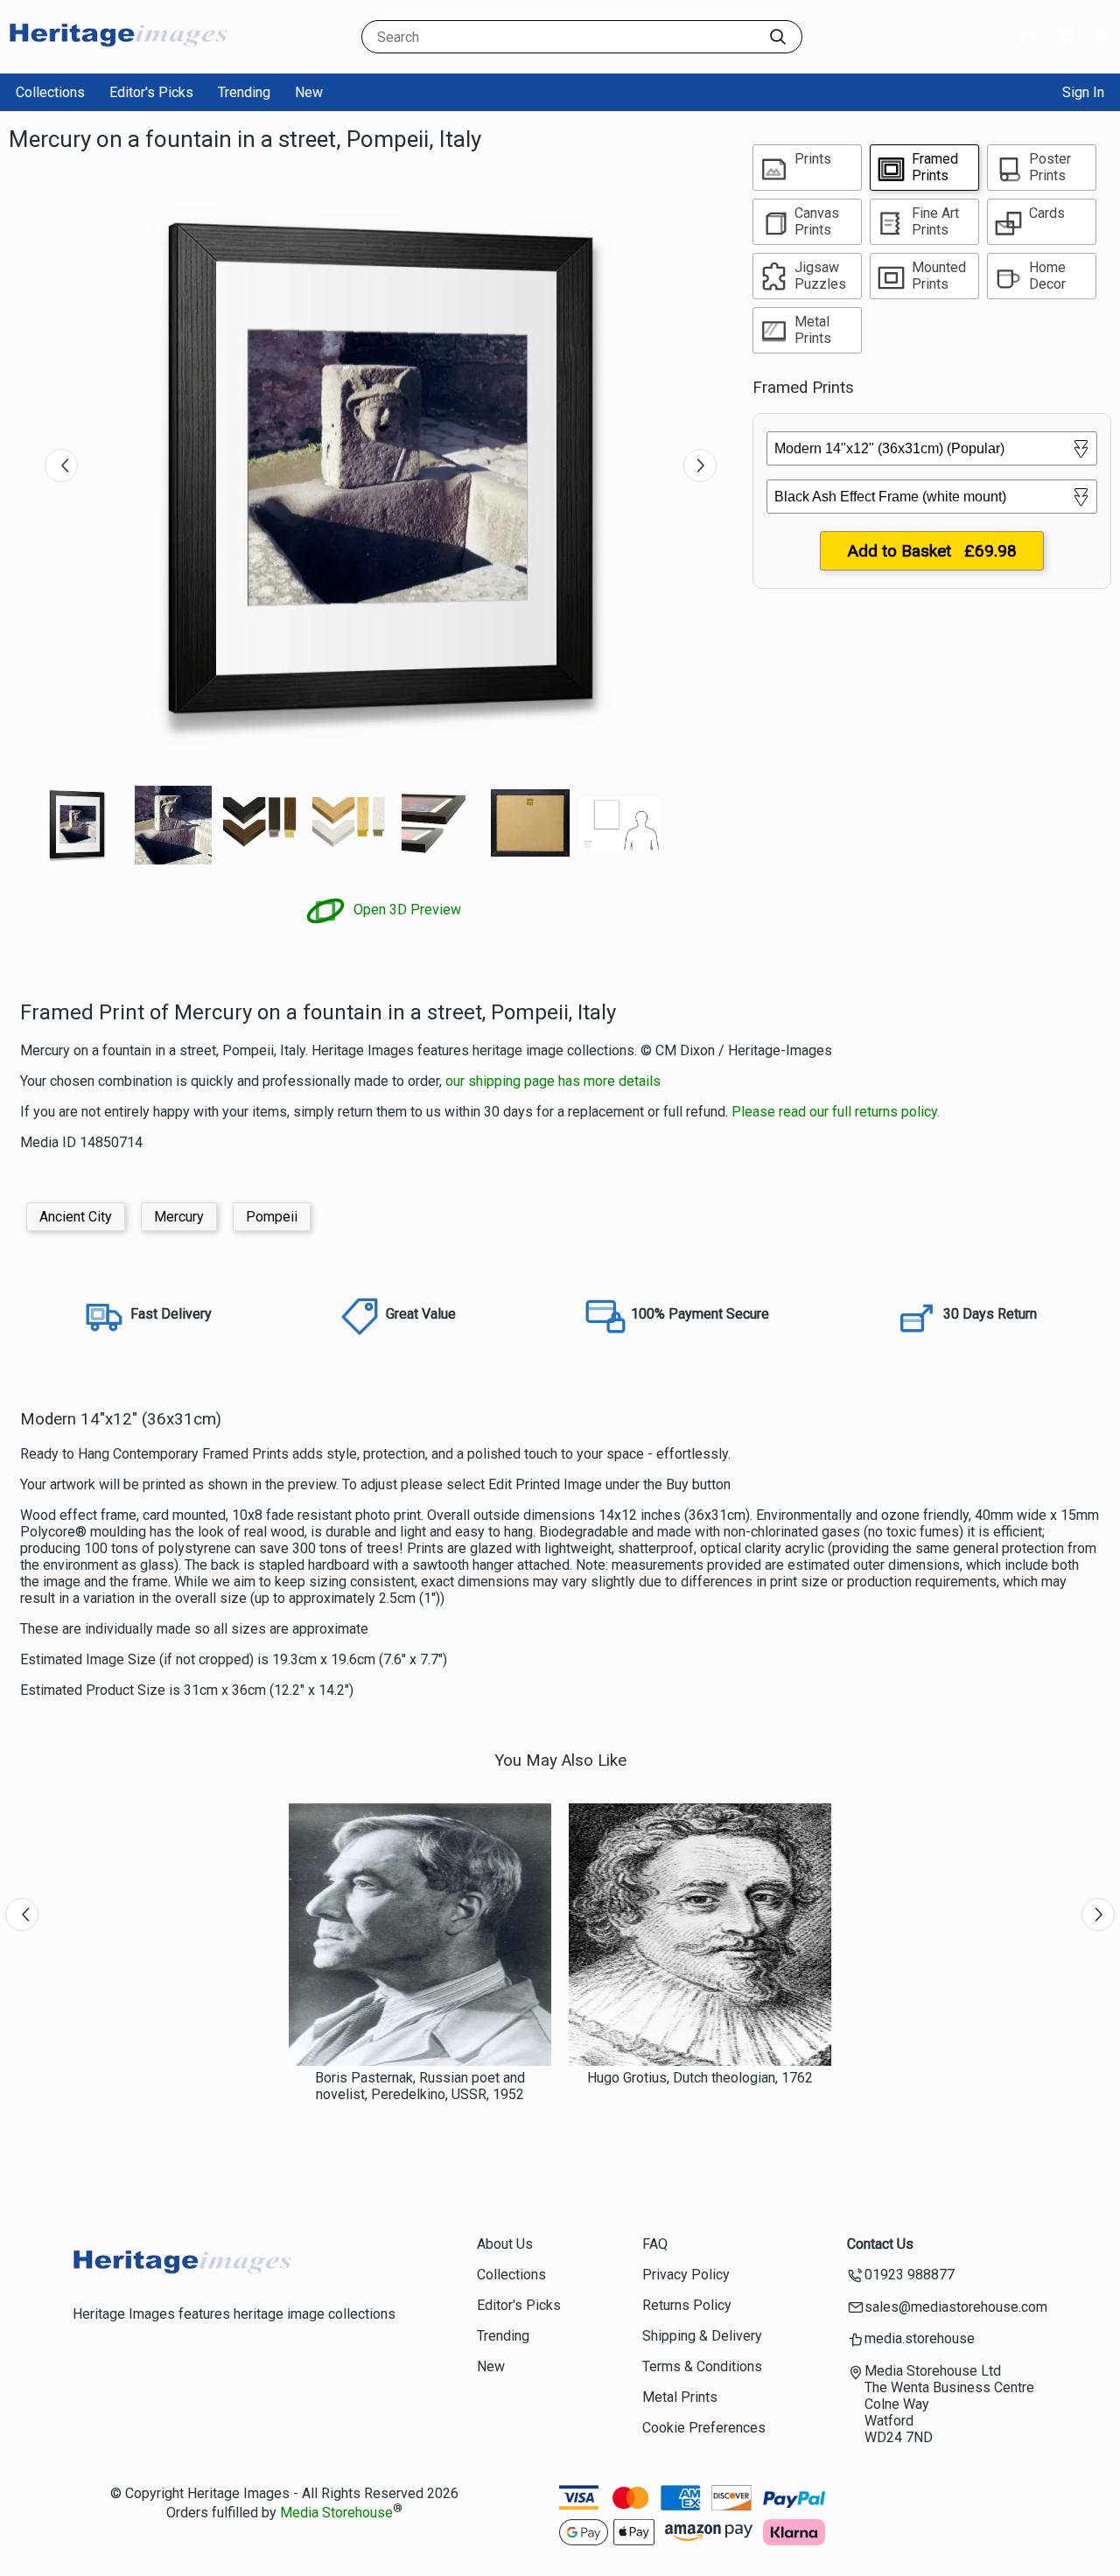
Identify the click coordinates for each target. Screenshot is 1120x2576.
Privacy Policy (686, 2275)
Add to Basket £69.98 (932, 551)
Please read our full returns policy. (836, 1112)
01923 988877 (910, 2275)
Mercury (179, 1217)
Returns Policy (687, 2305)
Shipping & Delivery (702, 2336)
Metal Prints (680, 2397)
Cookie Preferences (704, 2428)
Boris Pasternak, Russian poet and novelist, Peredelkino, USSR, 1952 (420, 2086)
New (309, 92)
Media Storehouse (336, 2513)
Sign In (1083, 92)
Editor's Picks (151, 92)
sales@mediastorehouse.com (956, 2307)
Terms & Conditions (702, 2366)
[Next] (700, 465)
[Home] (118, 56)
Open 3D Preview (406, 910)
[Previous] (61, 465)
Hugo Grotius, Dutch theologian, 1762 (700, 2078)
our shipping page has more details (553, 1081)
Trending (244, 92)
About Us (505, 2244)
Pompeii (272, 1217)
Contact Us (880, 2244)
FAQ (655, 2244)
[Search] (778, 37)
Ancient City (76, 1217)
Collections (50, 92)
